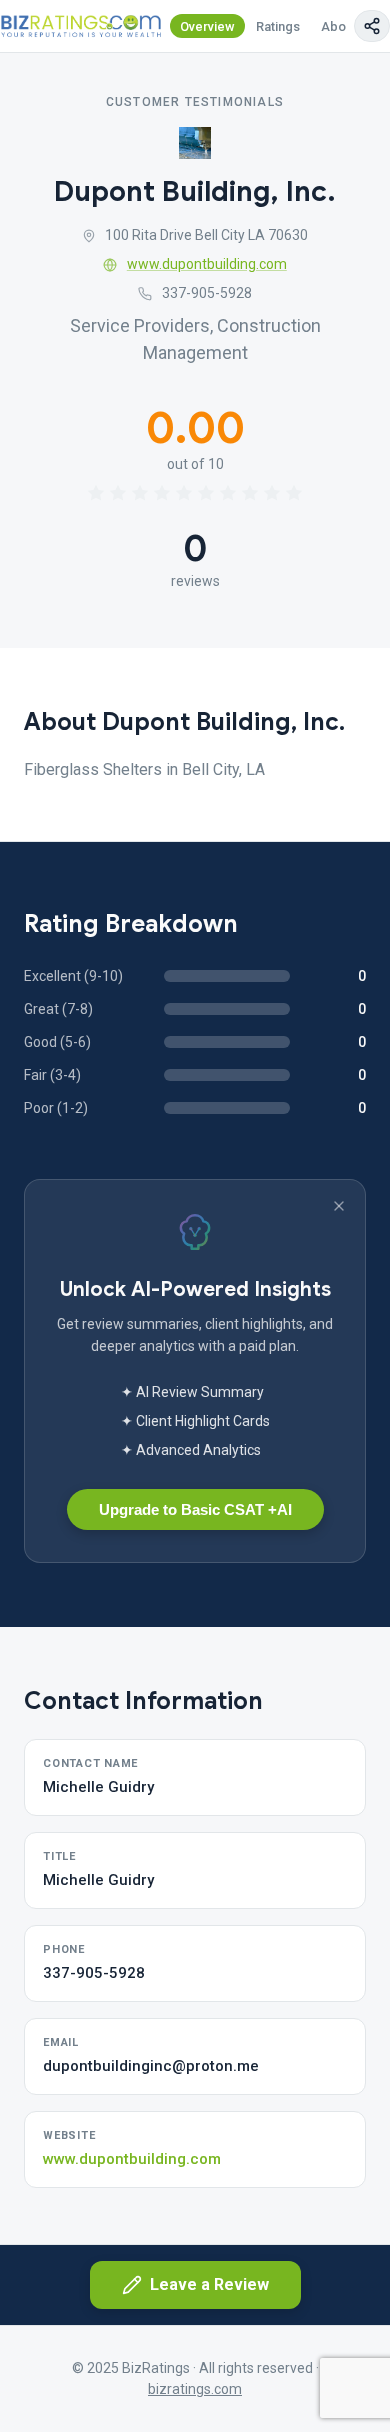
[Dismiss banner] (339, 1206)
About (339, 26)
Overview (207, 26)
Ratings (278, 26)
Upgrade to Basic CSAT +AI (195, 1509)
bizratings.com (195, 2389)
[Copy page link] (372, 26)
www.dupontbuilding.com (207, 264)
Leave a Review (209, 2284)
